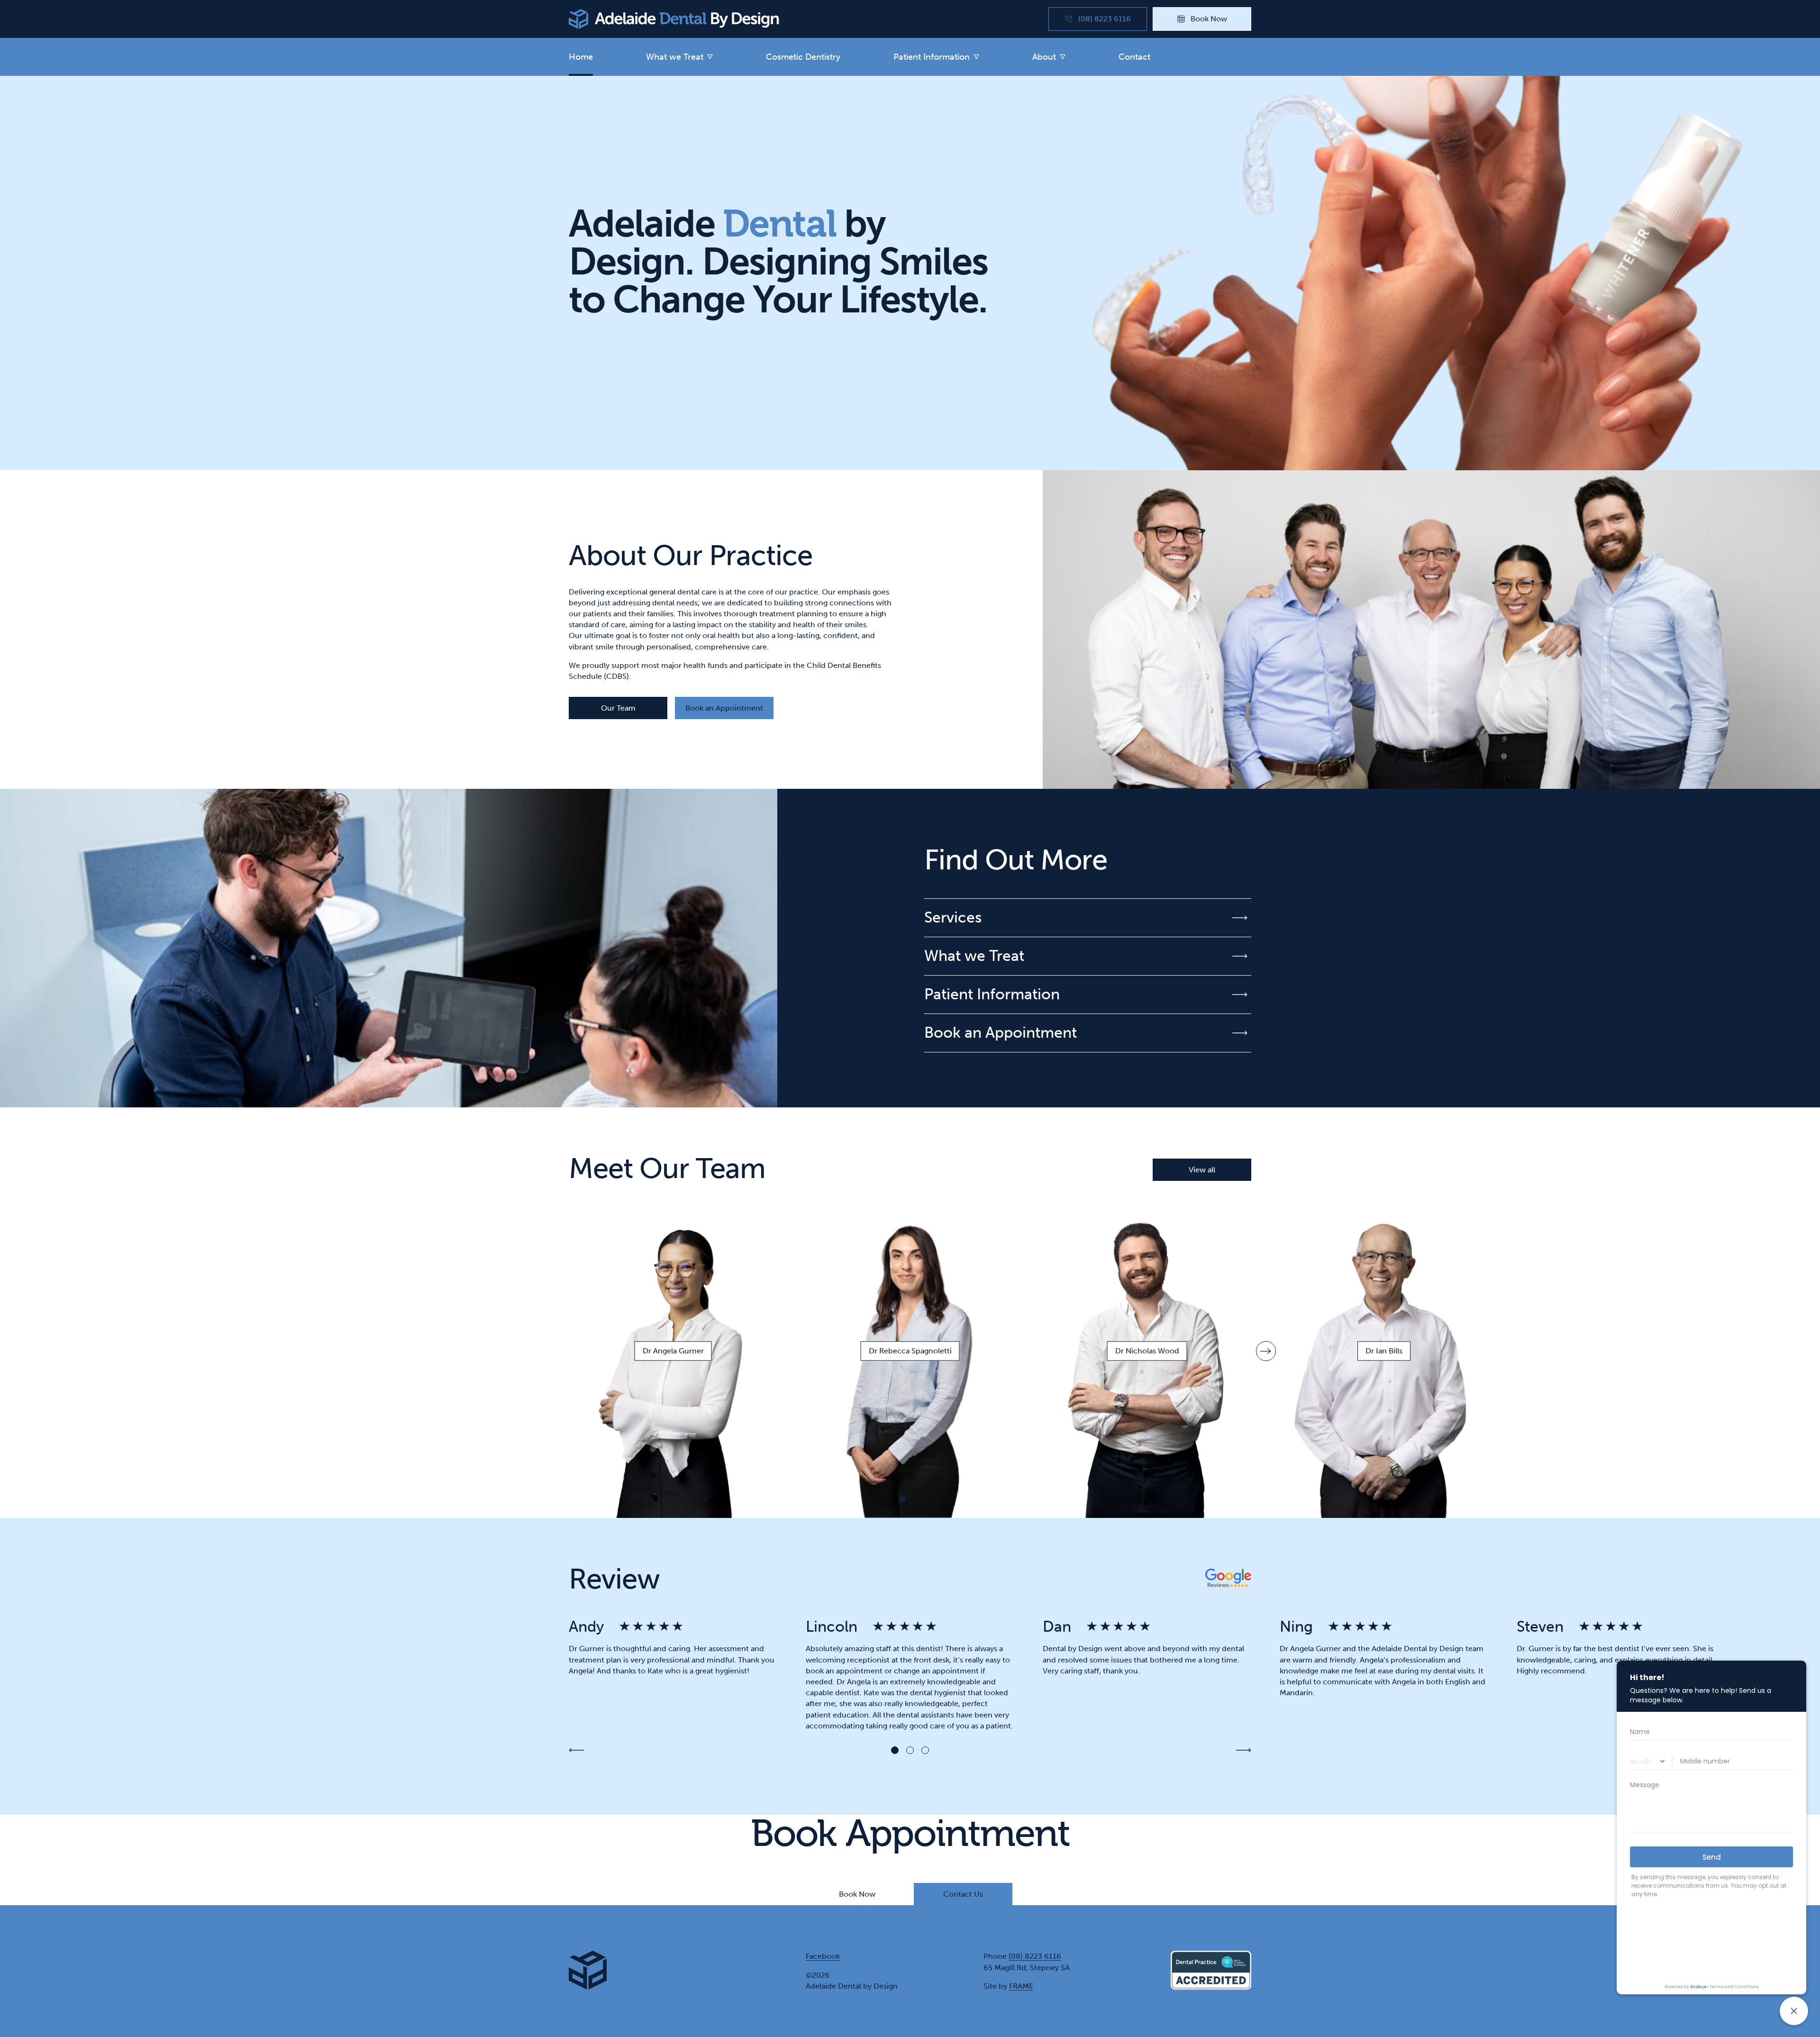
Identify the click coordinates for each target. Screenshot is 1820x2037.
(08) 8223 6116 (1035, 1956)
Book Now (857, 1894)
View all (1202, 1170)
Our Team (618, 708)
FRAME (1021, 1986)
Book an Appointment (724, 708)
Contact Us (963, 1894)
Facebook (823, 1956)
